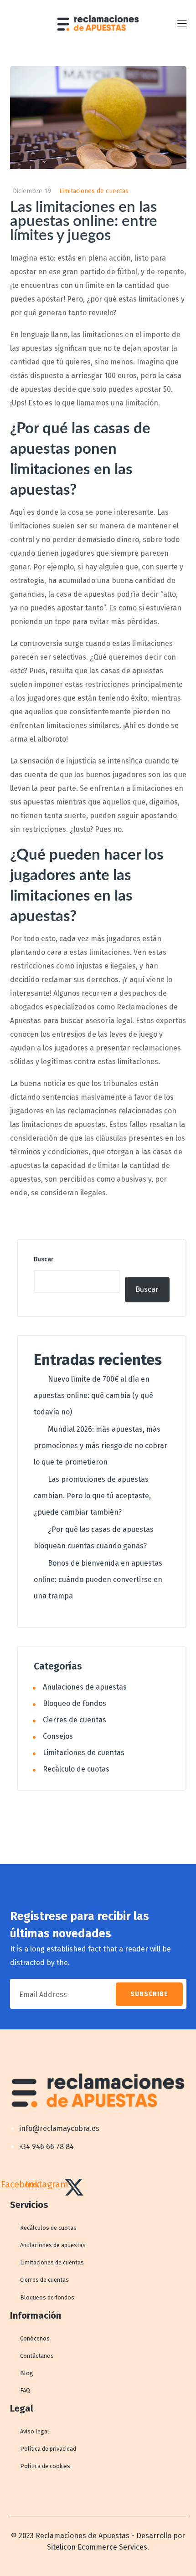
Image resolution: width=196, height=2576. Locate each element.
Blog (27, 2373)
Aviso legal (35, 2431)
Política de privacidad (48, 2449)
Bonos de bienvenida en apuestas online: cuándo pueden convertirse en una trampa (98, 1580)
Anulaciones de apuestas (85, 1687)
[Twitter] (74, 2187)
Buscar (44, 1259)
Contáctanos (37, 2356)
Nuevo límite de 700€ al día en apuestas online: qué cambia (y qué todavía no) (93, 1396)
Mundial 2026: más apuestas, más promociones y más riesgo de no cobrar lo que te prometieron (101, 1446)
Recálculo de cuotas (76, 1769)
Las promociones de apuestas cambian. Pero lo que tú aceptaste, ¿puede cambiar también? (92, 1496)
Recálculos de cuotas (48, 2228)
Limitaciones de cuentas (94, 191)
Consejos (58, 1736)
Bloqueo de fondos (75, 1703)
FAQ (25, 2390)
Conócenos (35, 2338)
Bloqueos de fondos (47, 2297)
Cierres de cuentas (75, 1720)
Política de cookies (45, 2466)
